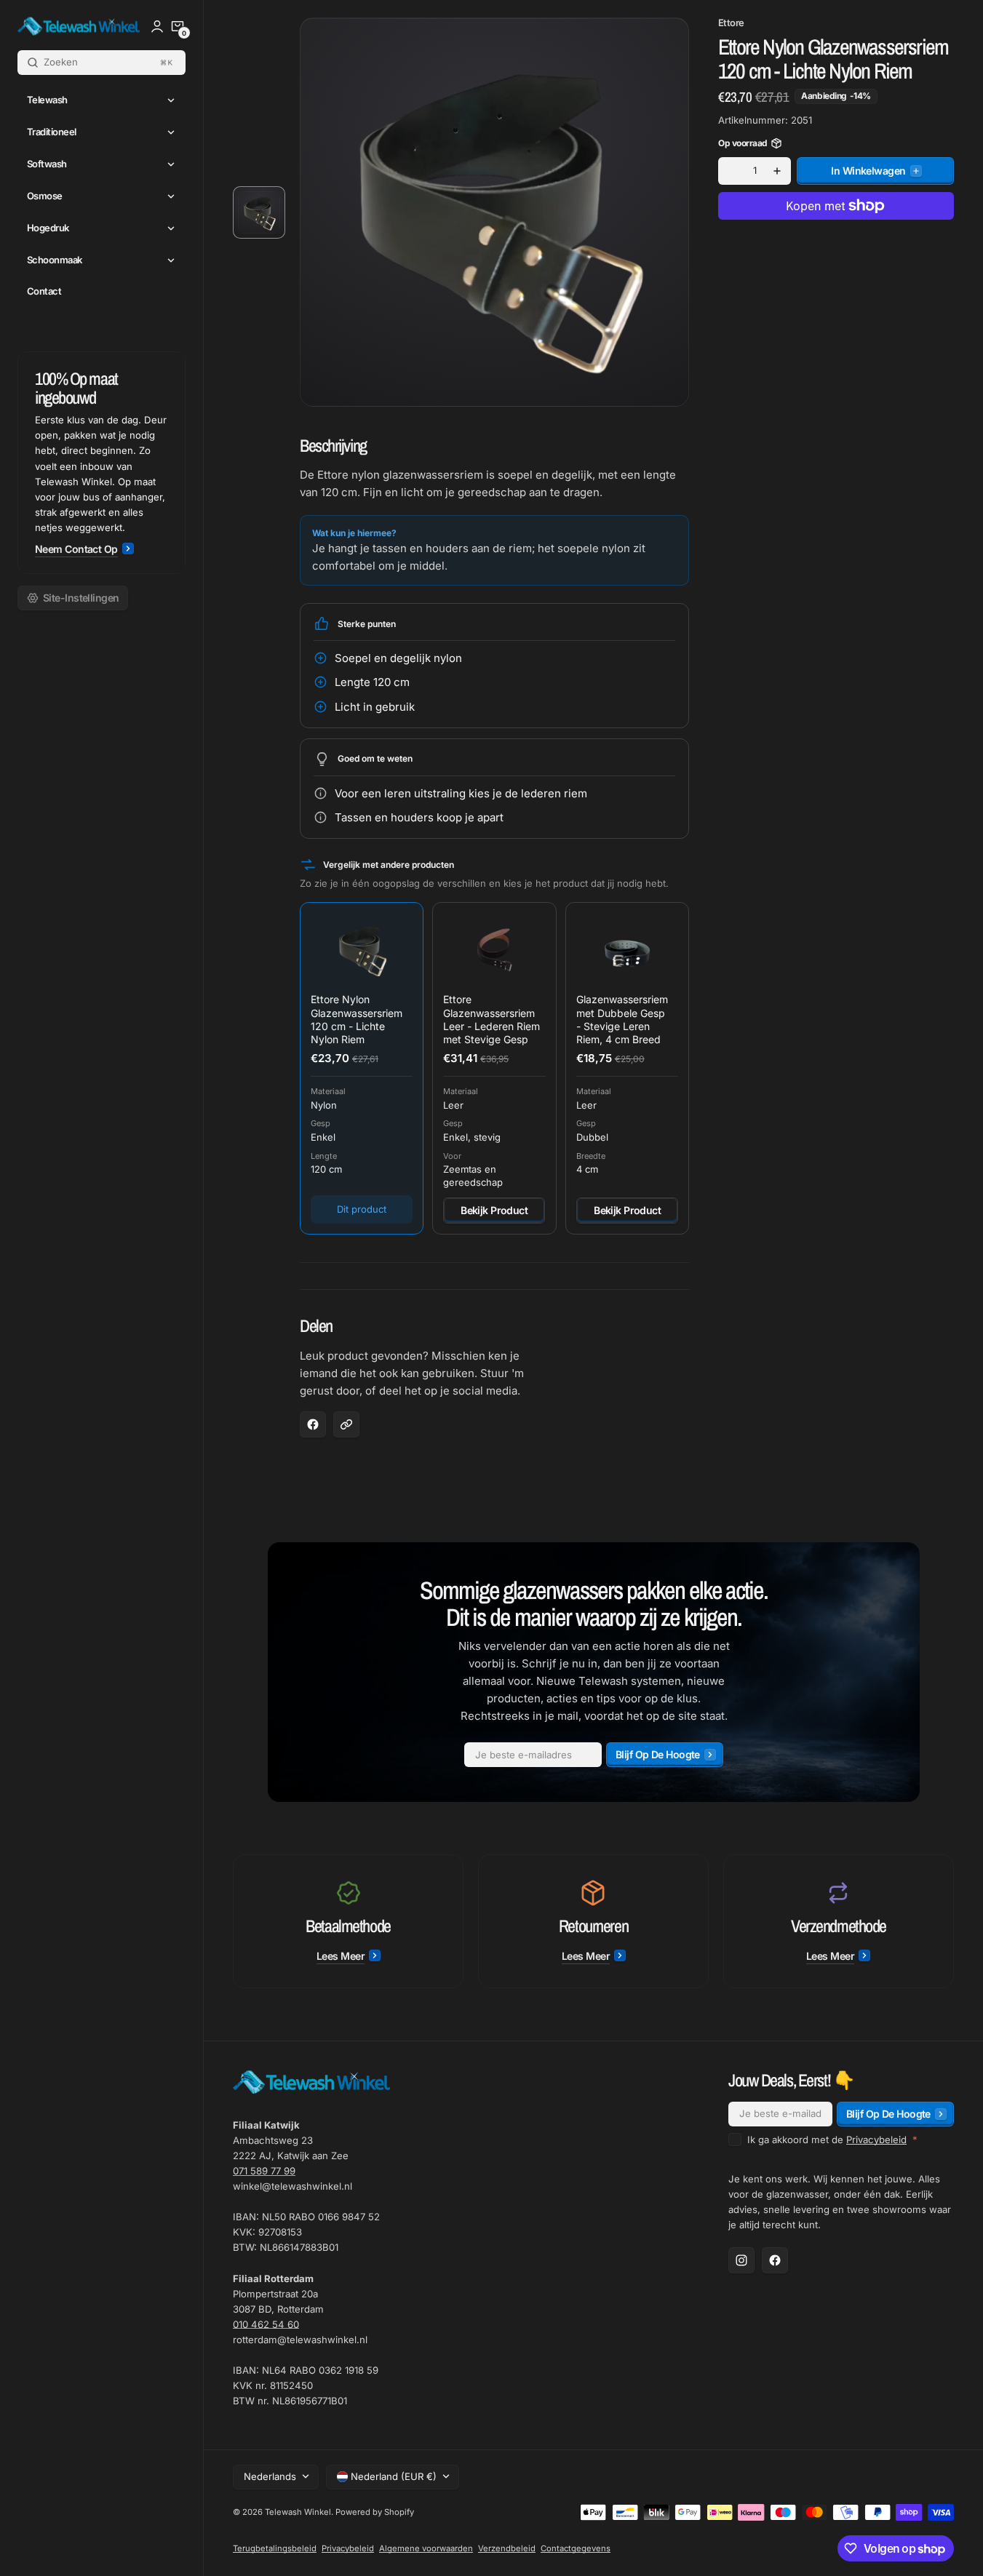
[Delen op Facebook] (313, 1424)
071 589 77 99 (264, 2171)
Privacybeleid (876, 2140)
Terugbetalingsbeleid (275, 2548)
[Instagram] (741, 2260)
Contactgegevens (576, 2548)
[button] (178, 26)
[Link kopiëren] (346, 1424)
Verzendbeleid (507, 2548)
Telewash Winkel (298, 2512)
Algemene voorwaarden (426, 2548)
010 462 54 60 (266, 2324)
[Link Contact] (102, 463)
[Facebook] (775, 2260)
